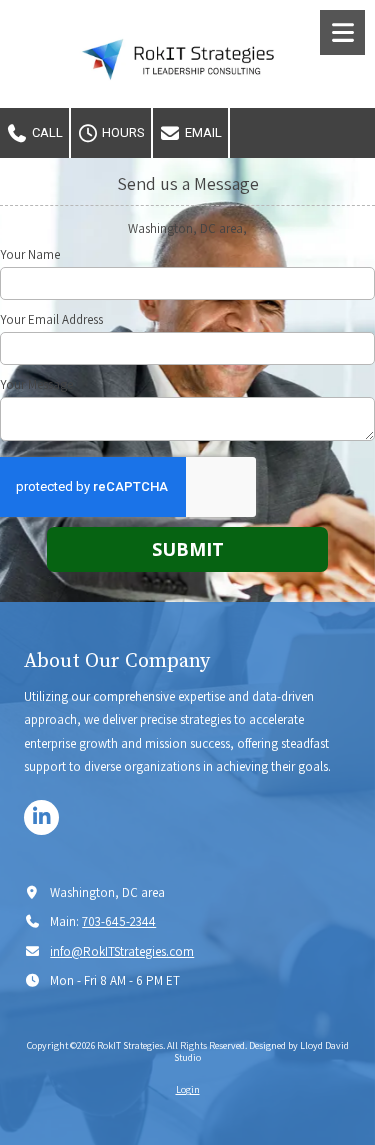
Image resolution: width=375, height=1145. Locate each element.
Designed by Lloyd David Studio (261, 1051)
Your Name (30, 255)
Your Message (36, 385)
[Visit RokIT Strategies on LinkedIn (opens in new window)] (41, 817)
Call (46, 132)
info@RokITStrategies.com (122, 951)
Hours (122, 132)
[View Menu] (342, 32)
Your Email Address (51, 320)
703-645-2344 (119, 921)
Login (188, 1089)
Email (202, 132)
